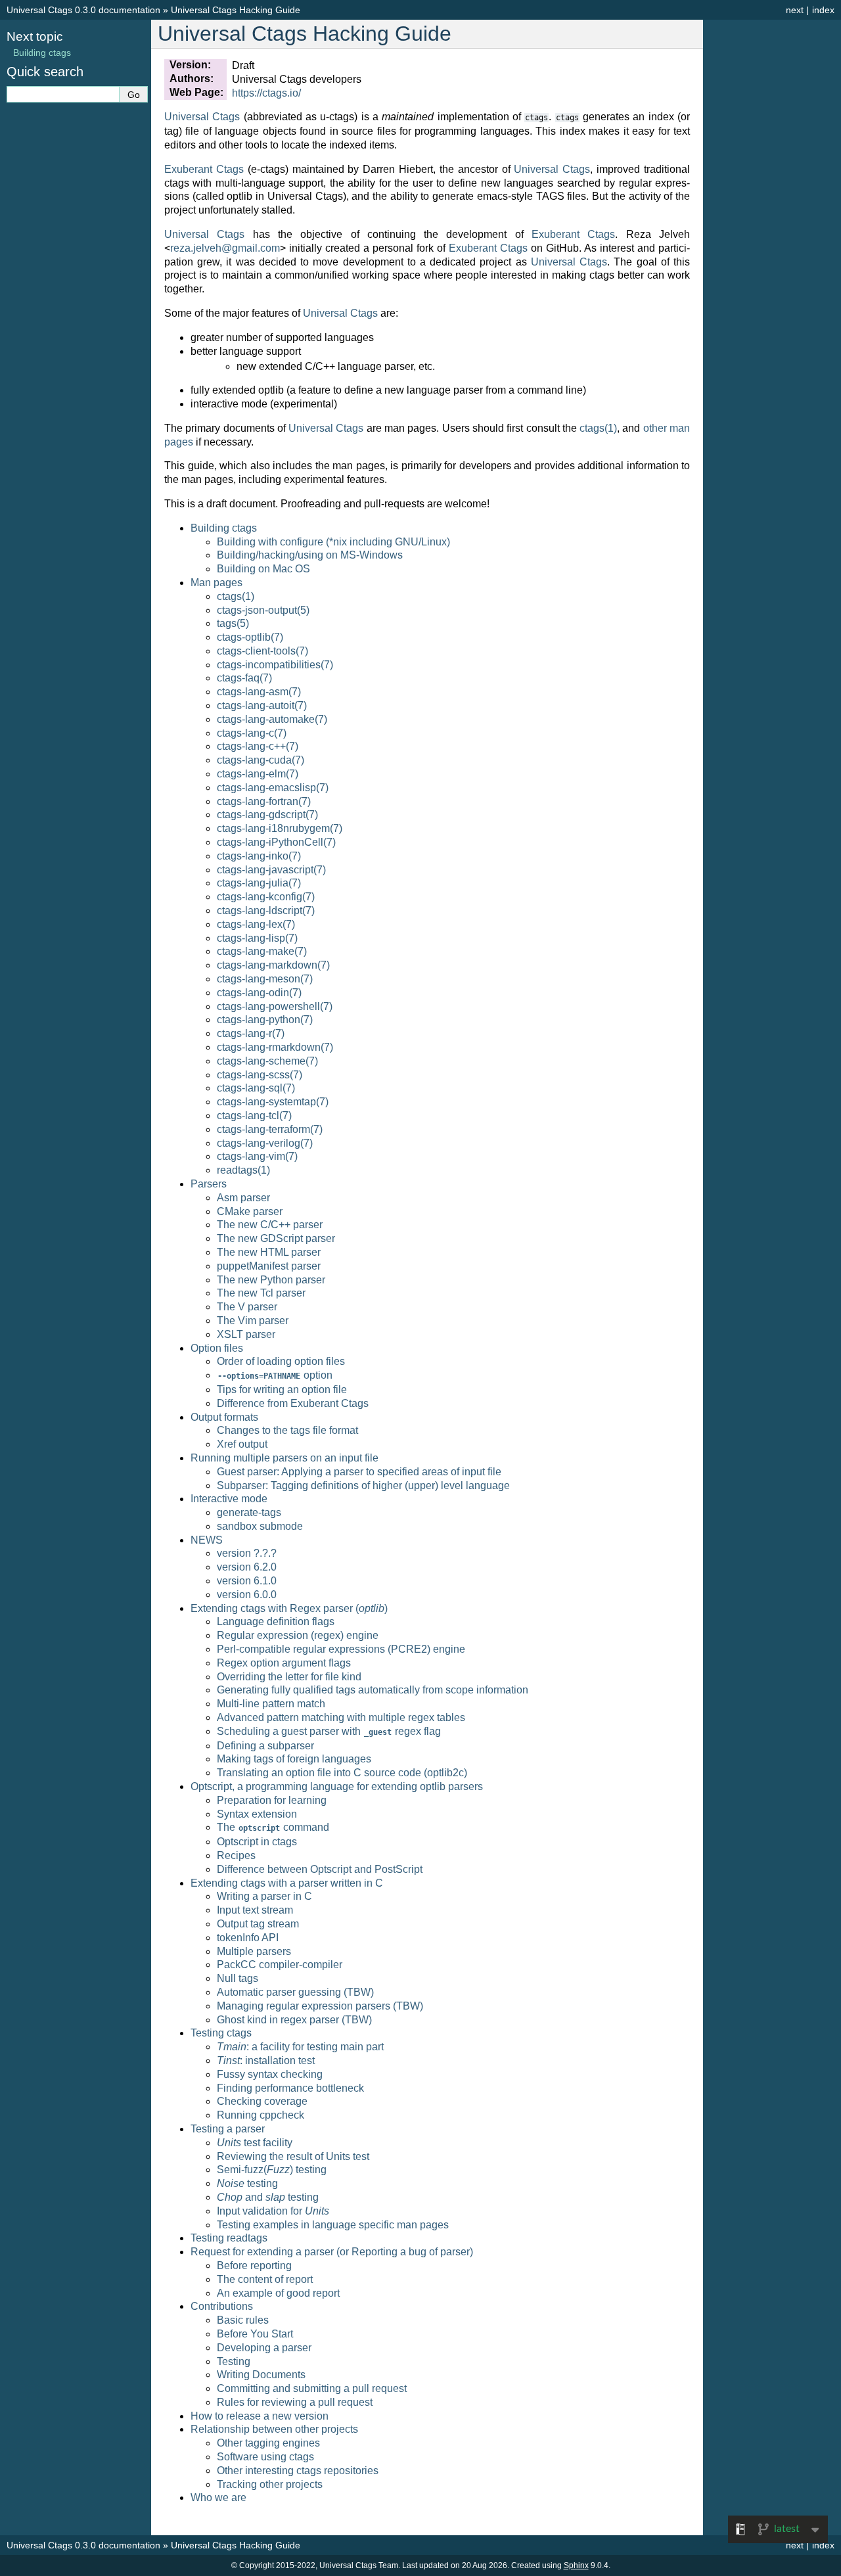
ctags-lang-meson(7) (265, 979)
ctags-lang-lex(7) (256, 924)
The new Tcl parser (261, 1293)
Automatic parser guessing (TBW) (295, 1992)
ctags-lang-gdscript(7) (267, 815)
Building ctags (224, 528)
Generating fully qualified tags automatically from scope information (373, 1690)
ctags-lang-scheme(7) (267, 1061)
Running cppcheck (261, 2115)
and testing (268, 2197)
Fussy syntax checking (270, 2074)
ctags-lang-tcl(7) (254, 1115)
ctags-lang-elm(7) (258, 774)
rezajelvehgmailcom (225, 248)
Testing (234, 2361)
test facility (255, 2143)
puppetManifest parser (269, 1266)
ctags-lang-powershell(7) (275, 1006)
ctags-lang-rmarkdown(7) (275, 1047)
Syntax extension (257, 1814)
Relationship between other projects (274, 2429)
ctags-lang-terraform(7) (270, 1129)
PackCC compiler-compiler (280, 1965)
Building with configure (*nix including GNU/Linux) (333, 542)
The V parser (247, 1307)
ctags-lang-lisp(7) (257, 938)
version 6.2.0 (247, 1567)
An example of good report (278, 2293)
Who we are (218, 2497)
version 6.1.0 (247, 1581)
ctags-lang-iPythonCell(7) (276, 842)
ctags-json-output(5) (263, 610)
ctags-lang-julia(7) (259, 883)
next (795, 10)
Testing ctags (221, 2033)
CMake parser (250, 1211)
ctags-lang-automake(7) (272, 719)
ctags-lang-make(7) (262, 951)
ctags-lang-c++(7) (258, 746)
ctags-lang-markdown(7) (273, 965)
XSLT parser (246, 1334)
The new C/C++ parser (270, 1225)
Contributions (222, 2306)
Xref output (242, 1444)
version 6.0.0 (247, 1595)
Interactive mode (229, 1499)
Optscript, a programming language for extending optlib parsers (337, 1786)
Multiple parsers (254, 1951)
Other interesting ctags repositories (298, 2471)
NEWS (207, 1540)
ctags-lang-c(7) (252, 733)
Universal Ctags (202, 117)
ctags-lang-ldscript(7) (266, 910)
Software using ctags (265, 2457)
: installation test (266, 2060)
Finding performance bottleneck (290, 2088)
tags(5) (233, 623)
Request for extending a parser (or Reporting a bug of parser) (332, 2252)
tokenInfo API (248, 1938)
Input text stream (255, 1910)
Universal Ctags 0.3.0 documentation (83, 10)
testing (247, 2183)
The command (273, 1827)
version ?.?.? (247, 1553)
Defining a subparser (265, 1746)
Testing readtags (229, 2238)
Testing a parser (228, 2129)
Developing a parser (264, 2348)
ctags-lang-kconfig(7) (266, 897)
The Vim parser (253, 1321)
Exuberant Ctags (204, 169)
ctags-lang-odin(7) (259, 993)
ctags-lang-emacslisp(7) (273, 788)
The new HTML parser (269, 1252)
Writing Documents (261, 2375)
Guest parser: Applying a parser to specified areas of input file (359, 1472)
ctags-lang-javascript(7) (271, 870)
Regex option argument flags (284, 1663)
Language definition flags (276, 1621)
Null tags (238, 1978)
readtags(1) (243, 1170)
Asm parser (243, 1198)
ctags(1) (236, 596)
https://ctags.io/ (266, 93)
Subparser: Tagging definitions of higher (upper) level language (363, 1485)
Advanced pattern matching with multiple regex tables (341, 1717)
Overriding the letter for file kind (289, 1677)
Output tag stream (258, 1924)
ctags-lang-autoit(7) (262, 705)
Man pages (216, 583)
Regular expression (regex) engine (298, 1635)
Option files (217, 1348)
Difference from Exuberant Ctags (293, 1403)
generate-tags (249, 1512)
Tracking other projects (270, 2484)
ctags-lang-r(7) (251, 1033)
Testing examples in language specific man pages (333, 2225)
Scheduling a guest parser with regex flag (329, 1731)
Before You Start (255, 2334)
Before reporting (254, 2265)
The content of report (265, 2279)
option (275, 1375)
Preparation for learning (272, 1800)
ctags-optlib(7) (250, 637)
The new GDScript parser (276, 1238)
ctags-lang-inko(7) (259, 856)
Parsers (209, 1184)
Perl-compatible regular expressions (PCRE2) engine (341, 1649)
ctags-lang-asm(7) (259, 692)
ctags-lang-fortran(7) (264, 801)
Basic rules (243, 2320)
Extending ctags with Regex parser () (289, 1608)
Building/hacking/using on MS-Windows (310, 555)
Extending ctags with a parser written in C (287, 1883)
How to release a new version (260, 2416)
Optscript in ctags (257, 1842)
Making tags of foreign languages (294, 1759)
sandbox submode (260, 1526)
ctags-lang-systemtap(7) (273, 1102)
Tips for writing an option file (282, 1390)
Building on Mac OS (263, 569)
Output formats (224, 1417)
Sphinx (576, 2565)
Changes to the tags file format (287, 1430)
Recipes (236, 1855)
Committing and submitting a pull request (312, 2388)
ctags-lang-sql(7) (256, 1088)
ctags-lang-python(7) (265, 1020)
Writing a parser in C (264, 1896)
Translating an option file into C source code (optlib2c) (342, 1773)
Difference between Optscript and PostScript (320, 1869)
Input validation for (273, 2211)
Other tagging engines (268, 2443)
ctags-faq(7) (244, 678)
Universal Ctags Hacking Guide (236, 10)
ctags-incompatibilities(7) (275, 665)
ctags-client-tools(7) (262, 651)
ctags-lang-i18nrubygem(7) (280, 828)
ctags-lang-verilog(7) (265, 1143)
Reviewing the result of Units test (293, 2156)
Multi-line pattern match (271, 1704)
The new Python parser (271, 1280)
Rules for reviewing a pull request (295, 2402)
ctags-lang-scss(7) (260, 1075)
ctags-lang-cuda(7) (261, 760)
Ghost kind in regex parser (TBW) (294, 2020)
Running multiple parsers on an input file (284, 1458)
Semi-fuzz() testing (272, 2170)
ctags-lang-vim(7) (257, 1156)
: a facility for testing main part (300, 2047)
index (823, 10)
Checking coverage (262, 2101)
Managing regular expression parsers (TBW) (320, 2006)
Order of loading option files (281, 1361)
